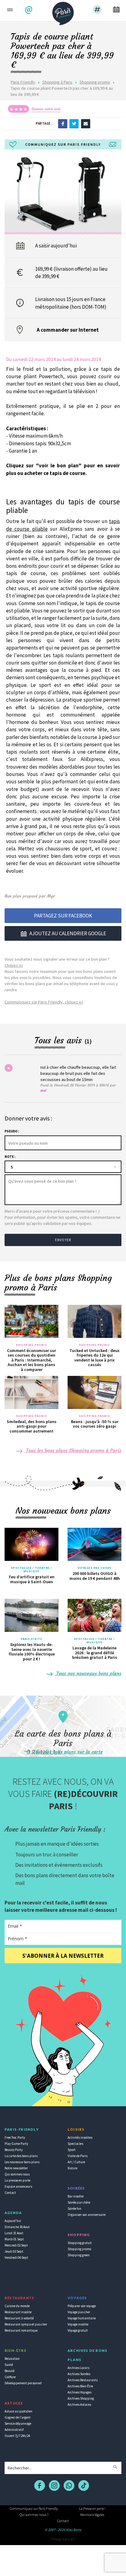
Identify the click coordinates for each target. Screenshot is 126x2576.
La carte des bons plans (21, 2156)
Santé (9, 2365)
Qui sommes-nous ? (34, 2515)
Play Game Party (16, 2144)
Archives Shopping (81, 2398)
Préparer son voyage (82, 2306)
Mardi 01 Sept (14, 2239)
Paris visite (31, 1639)
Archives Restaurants (83, 2380)
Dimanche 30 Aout (17, 2227)
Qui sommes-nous (17, 2174)
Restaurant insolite (18, 2312)
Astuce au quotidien (19, 2411)
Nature (72, 2168)
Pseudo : (12, 1131)
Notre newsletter (16, 2168)
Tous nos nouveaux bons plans (88, 1673)
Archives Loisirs (78, 2368)
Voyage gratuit (78, 2330)
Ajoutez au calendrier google (68, 933)
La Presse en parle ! (92, 2508)
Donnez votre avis (46, 109)
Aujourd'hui (13, 2221)
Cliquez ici (14, 965)
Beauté (9, 2371)
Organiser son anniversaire (87, 2215)
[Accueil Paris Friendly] (63, 12)
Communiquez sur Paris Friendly (34, 2508)
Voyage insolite (78, 2324)
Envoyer (63, 1240)
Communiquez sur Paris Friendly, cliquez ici (44, 1002)
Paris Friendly (23, 82)
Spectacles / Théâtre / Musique (31, 1570)
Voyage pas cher (79, 2312)
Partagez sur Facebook (63, 916)
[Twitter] (74, 123)
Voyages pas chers (94, 1568)
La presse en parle (17, 2180)
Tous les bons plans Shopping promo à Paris (73, 1450)
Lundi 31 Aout (14, 2233)
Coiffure (10, 2377)
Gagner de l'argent (18, 2417)
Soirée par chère (79, 2202)
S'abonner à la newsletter (63, 1956)
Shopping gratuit (80, 2243)
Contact (10, 2193)
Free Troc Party (15, 2137)
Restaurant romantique (21, 2330)
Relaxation (12, 2359)
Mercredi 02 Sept (16, 2245)
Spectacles (75, 2144)
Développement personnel (23, 2383)
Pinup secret (63, 2539)
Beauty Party (14, 2150)
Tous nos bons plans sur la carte (67, 1752)
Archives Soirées (79, 2374)
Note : (10, 1157)
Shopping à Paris (57, 82)
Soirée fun (74, 2209)
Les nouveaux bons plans (22, 2162)
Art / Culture (76, 2162)
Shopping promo (95, 82)
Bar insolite (76, 2196)
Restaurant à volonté (19, 2318)
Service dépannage (18, 2423)
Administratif (14, 2430)
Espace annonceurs (18, 2186)
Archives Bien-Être (80, 2386)
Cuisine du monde (17, 2306)
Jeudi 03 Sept (14, 2251)
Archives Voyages (80, 2392)
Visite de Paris (78, 2156)
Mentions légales (92, 2515)
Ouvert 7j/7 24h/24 (17, 2436)
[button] (30, 10)
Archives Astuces (79, 2405)
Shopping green (79, 2255)
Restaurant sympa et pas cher (26, 2324)
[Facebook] (63, 123)
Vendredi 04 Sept (16, 2258)
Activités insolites (80, 2137)
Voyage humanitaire (82, 2318)
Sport (72, 2150)
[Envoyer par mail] (86, 123)
